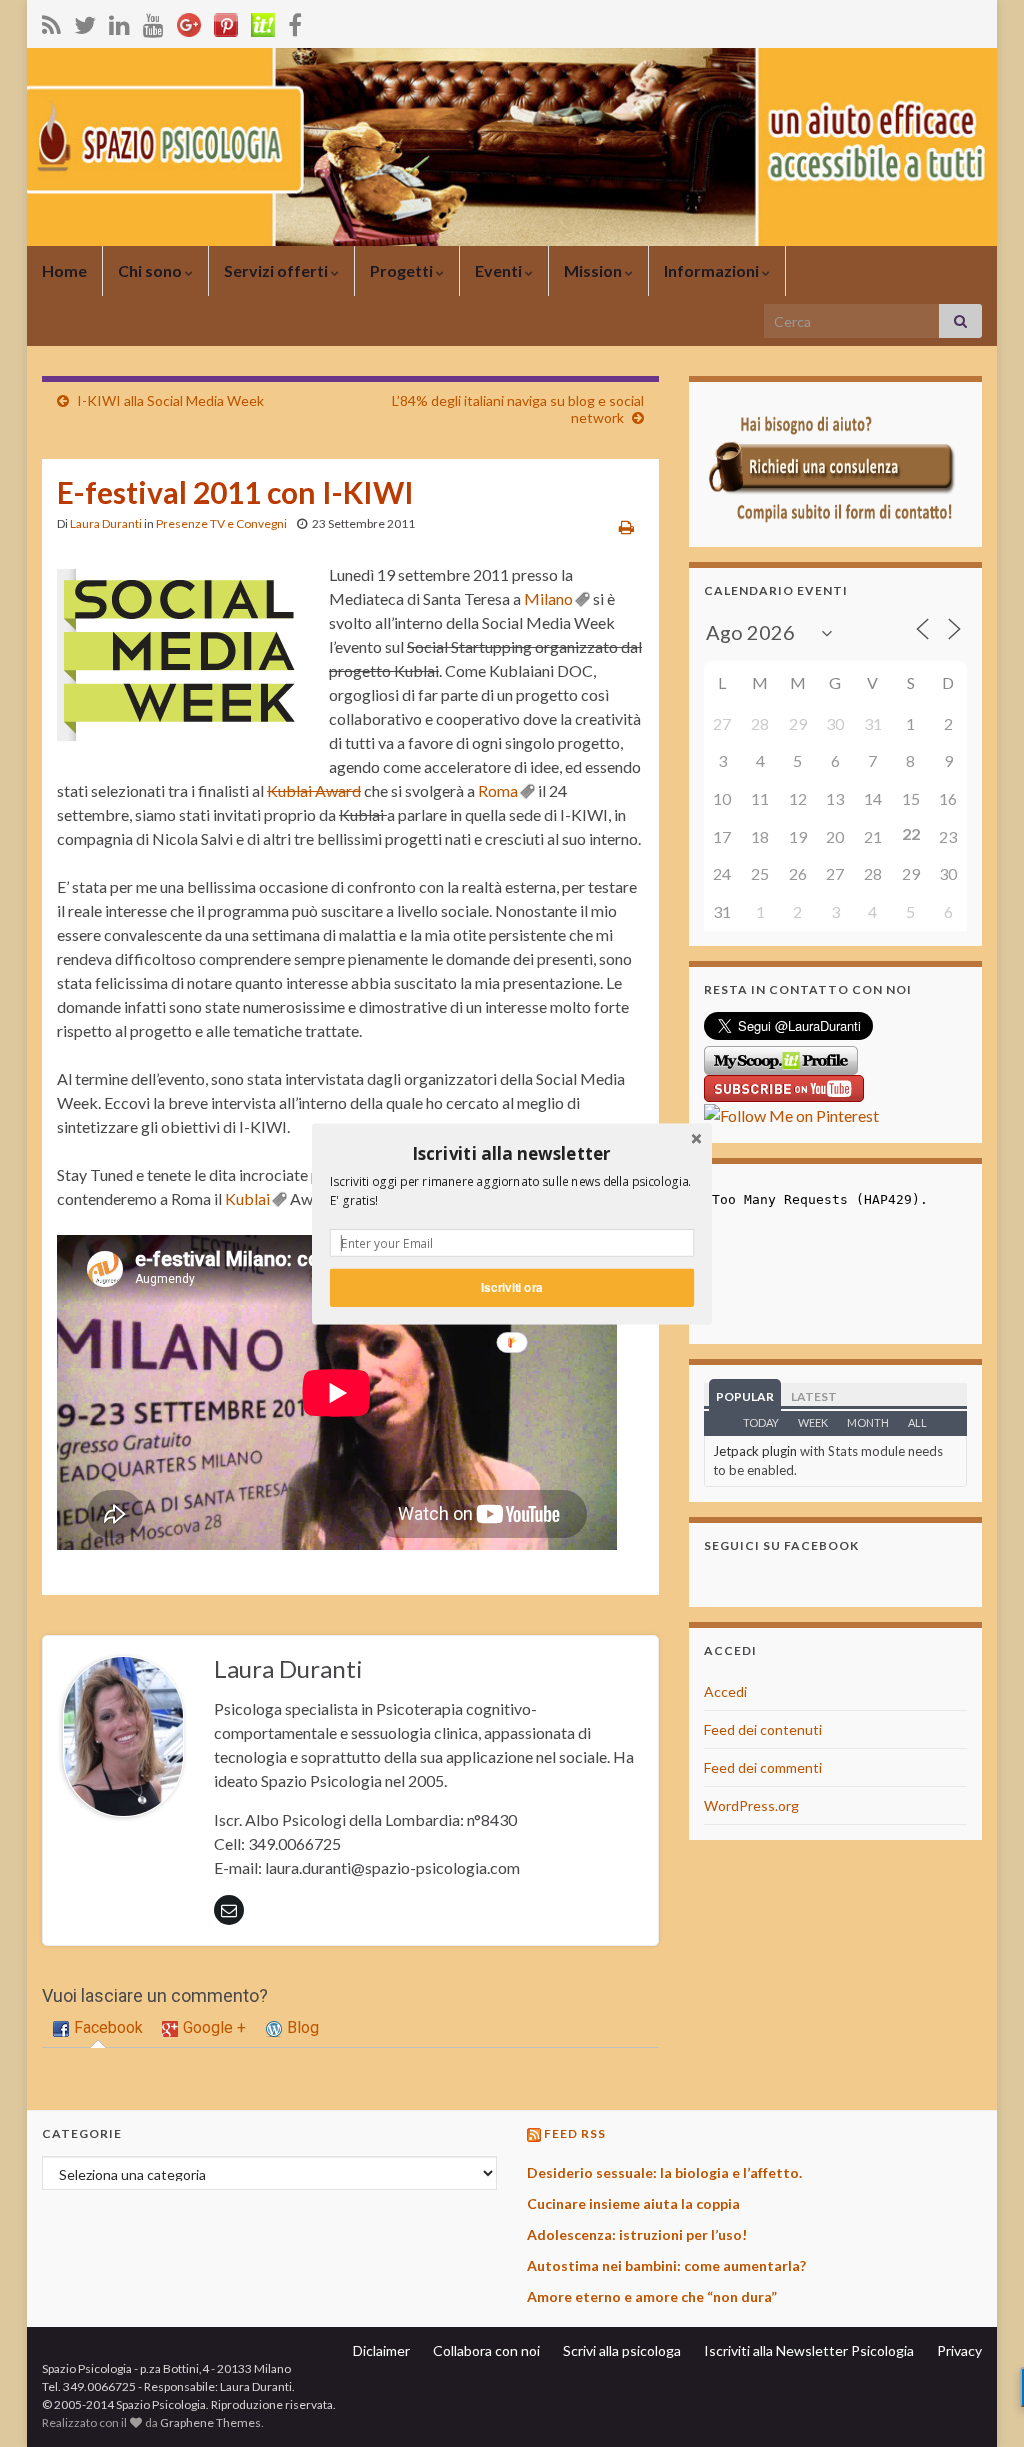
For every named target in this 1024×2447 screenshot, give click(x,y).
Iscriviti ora (511, 1286)
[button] (512, 1153)
